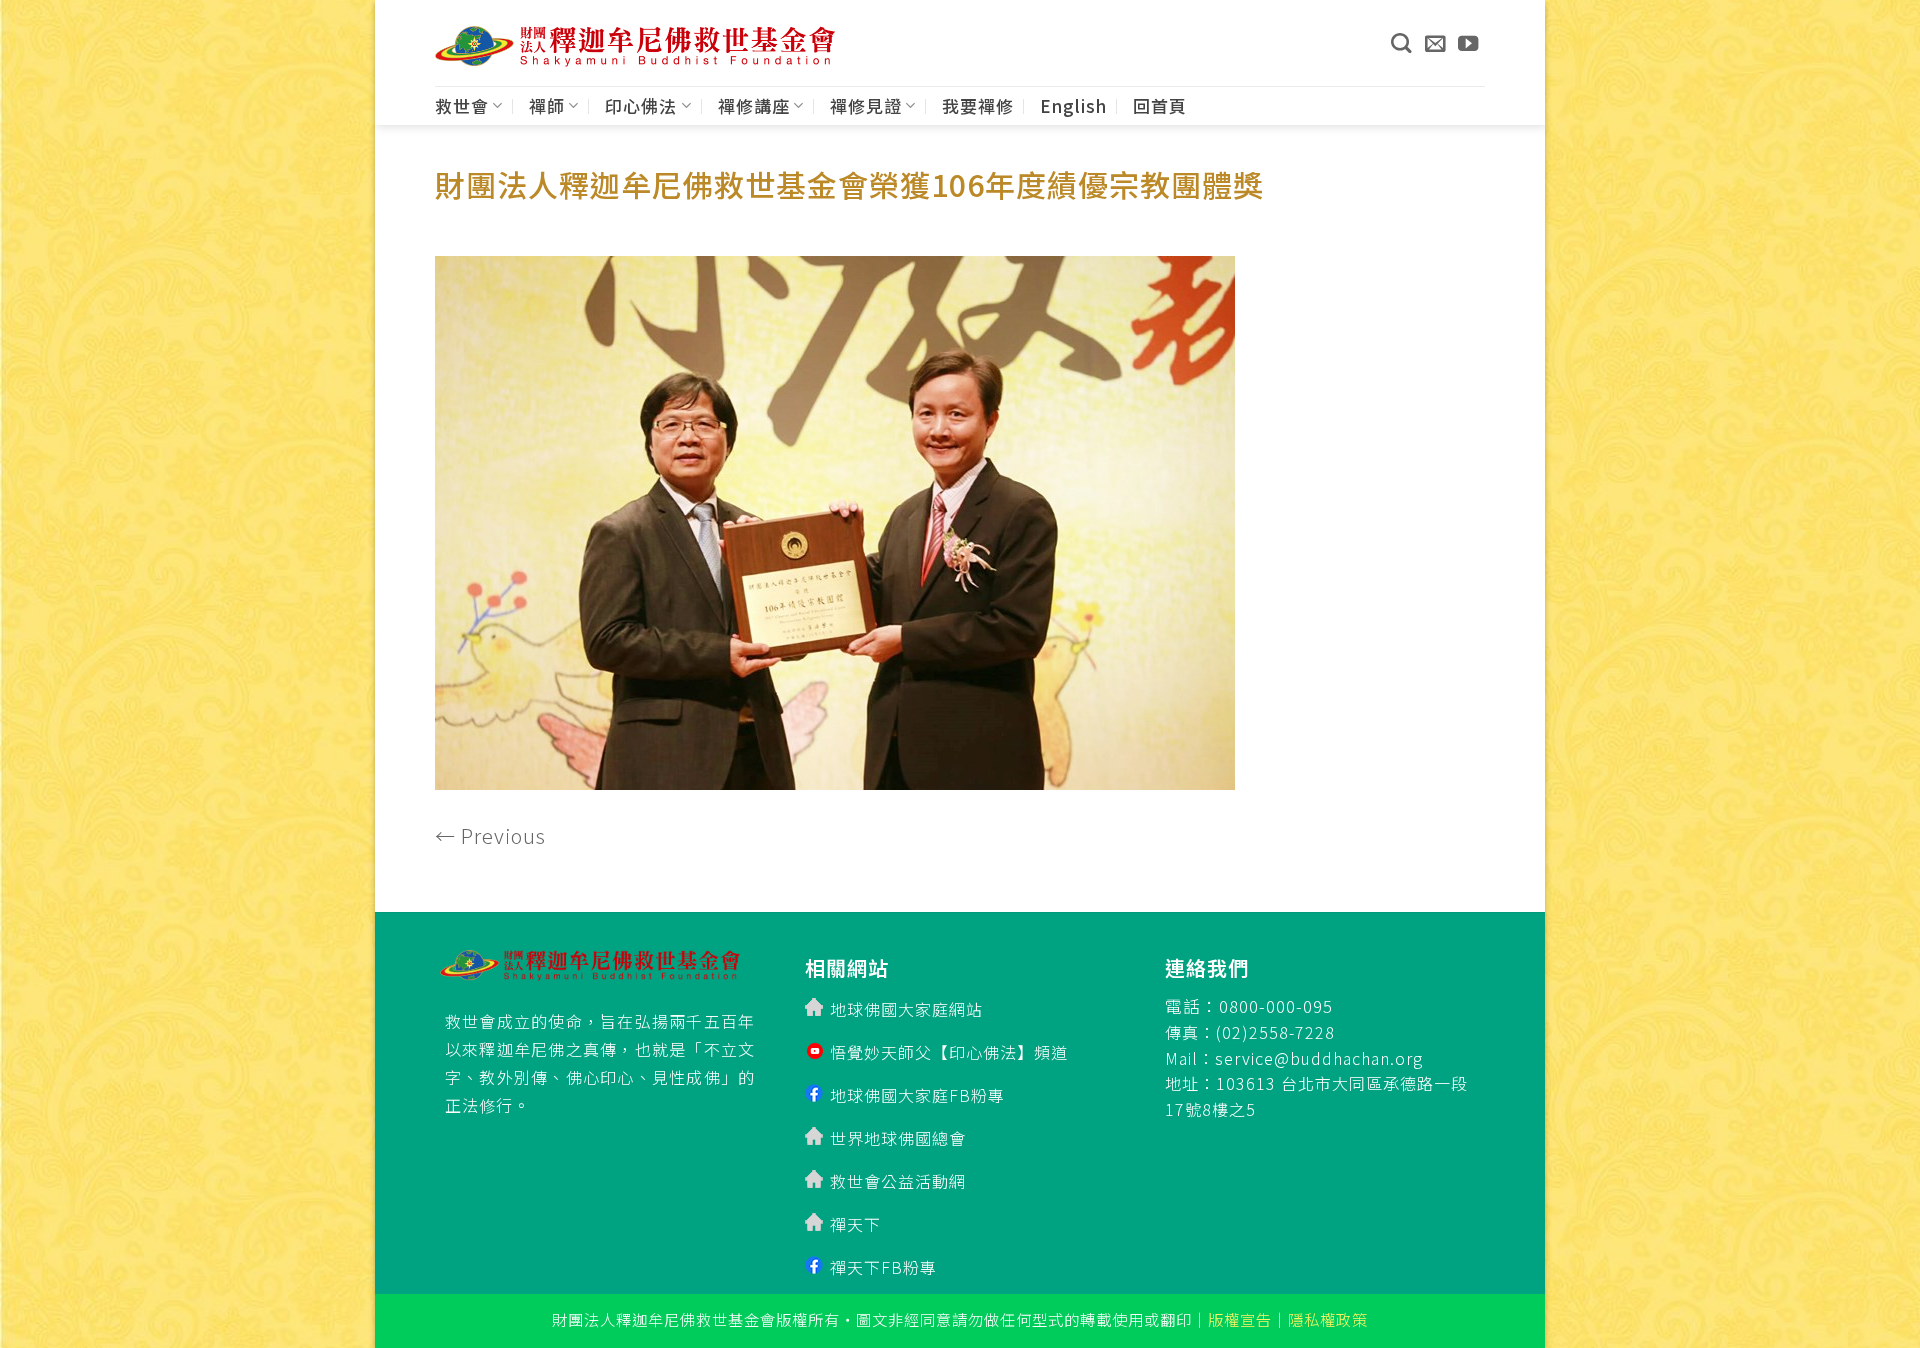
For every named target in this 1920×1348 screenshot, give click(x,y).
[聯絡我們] (1435, 43)
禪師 (547, 105)
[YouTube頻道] (1468, 43)
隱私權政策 (1328, 1319)
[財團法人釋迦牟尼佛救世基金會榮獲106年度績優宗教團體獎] (835, 516)
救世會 (462, 105)
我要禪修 (978, 105)
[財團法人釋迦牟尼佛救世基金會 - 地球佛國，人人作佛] (635, 46)
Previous (490, 835)
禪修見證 (866, 105)
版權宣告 (1240, 1319)
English (1073, 105)
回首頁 (1160, 105)
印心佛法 (641, 105)
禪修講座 (754, 105)
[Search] (1401, 43)
